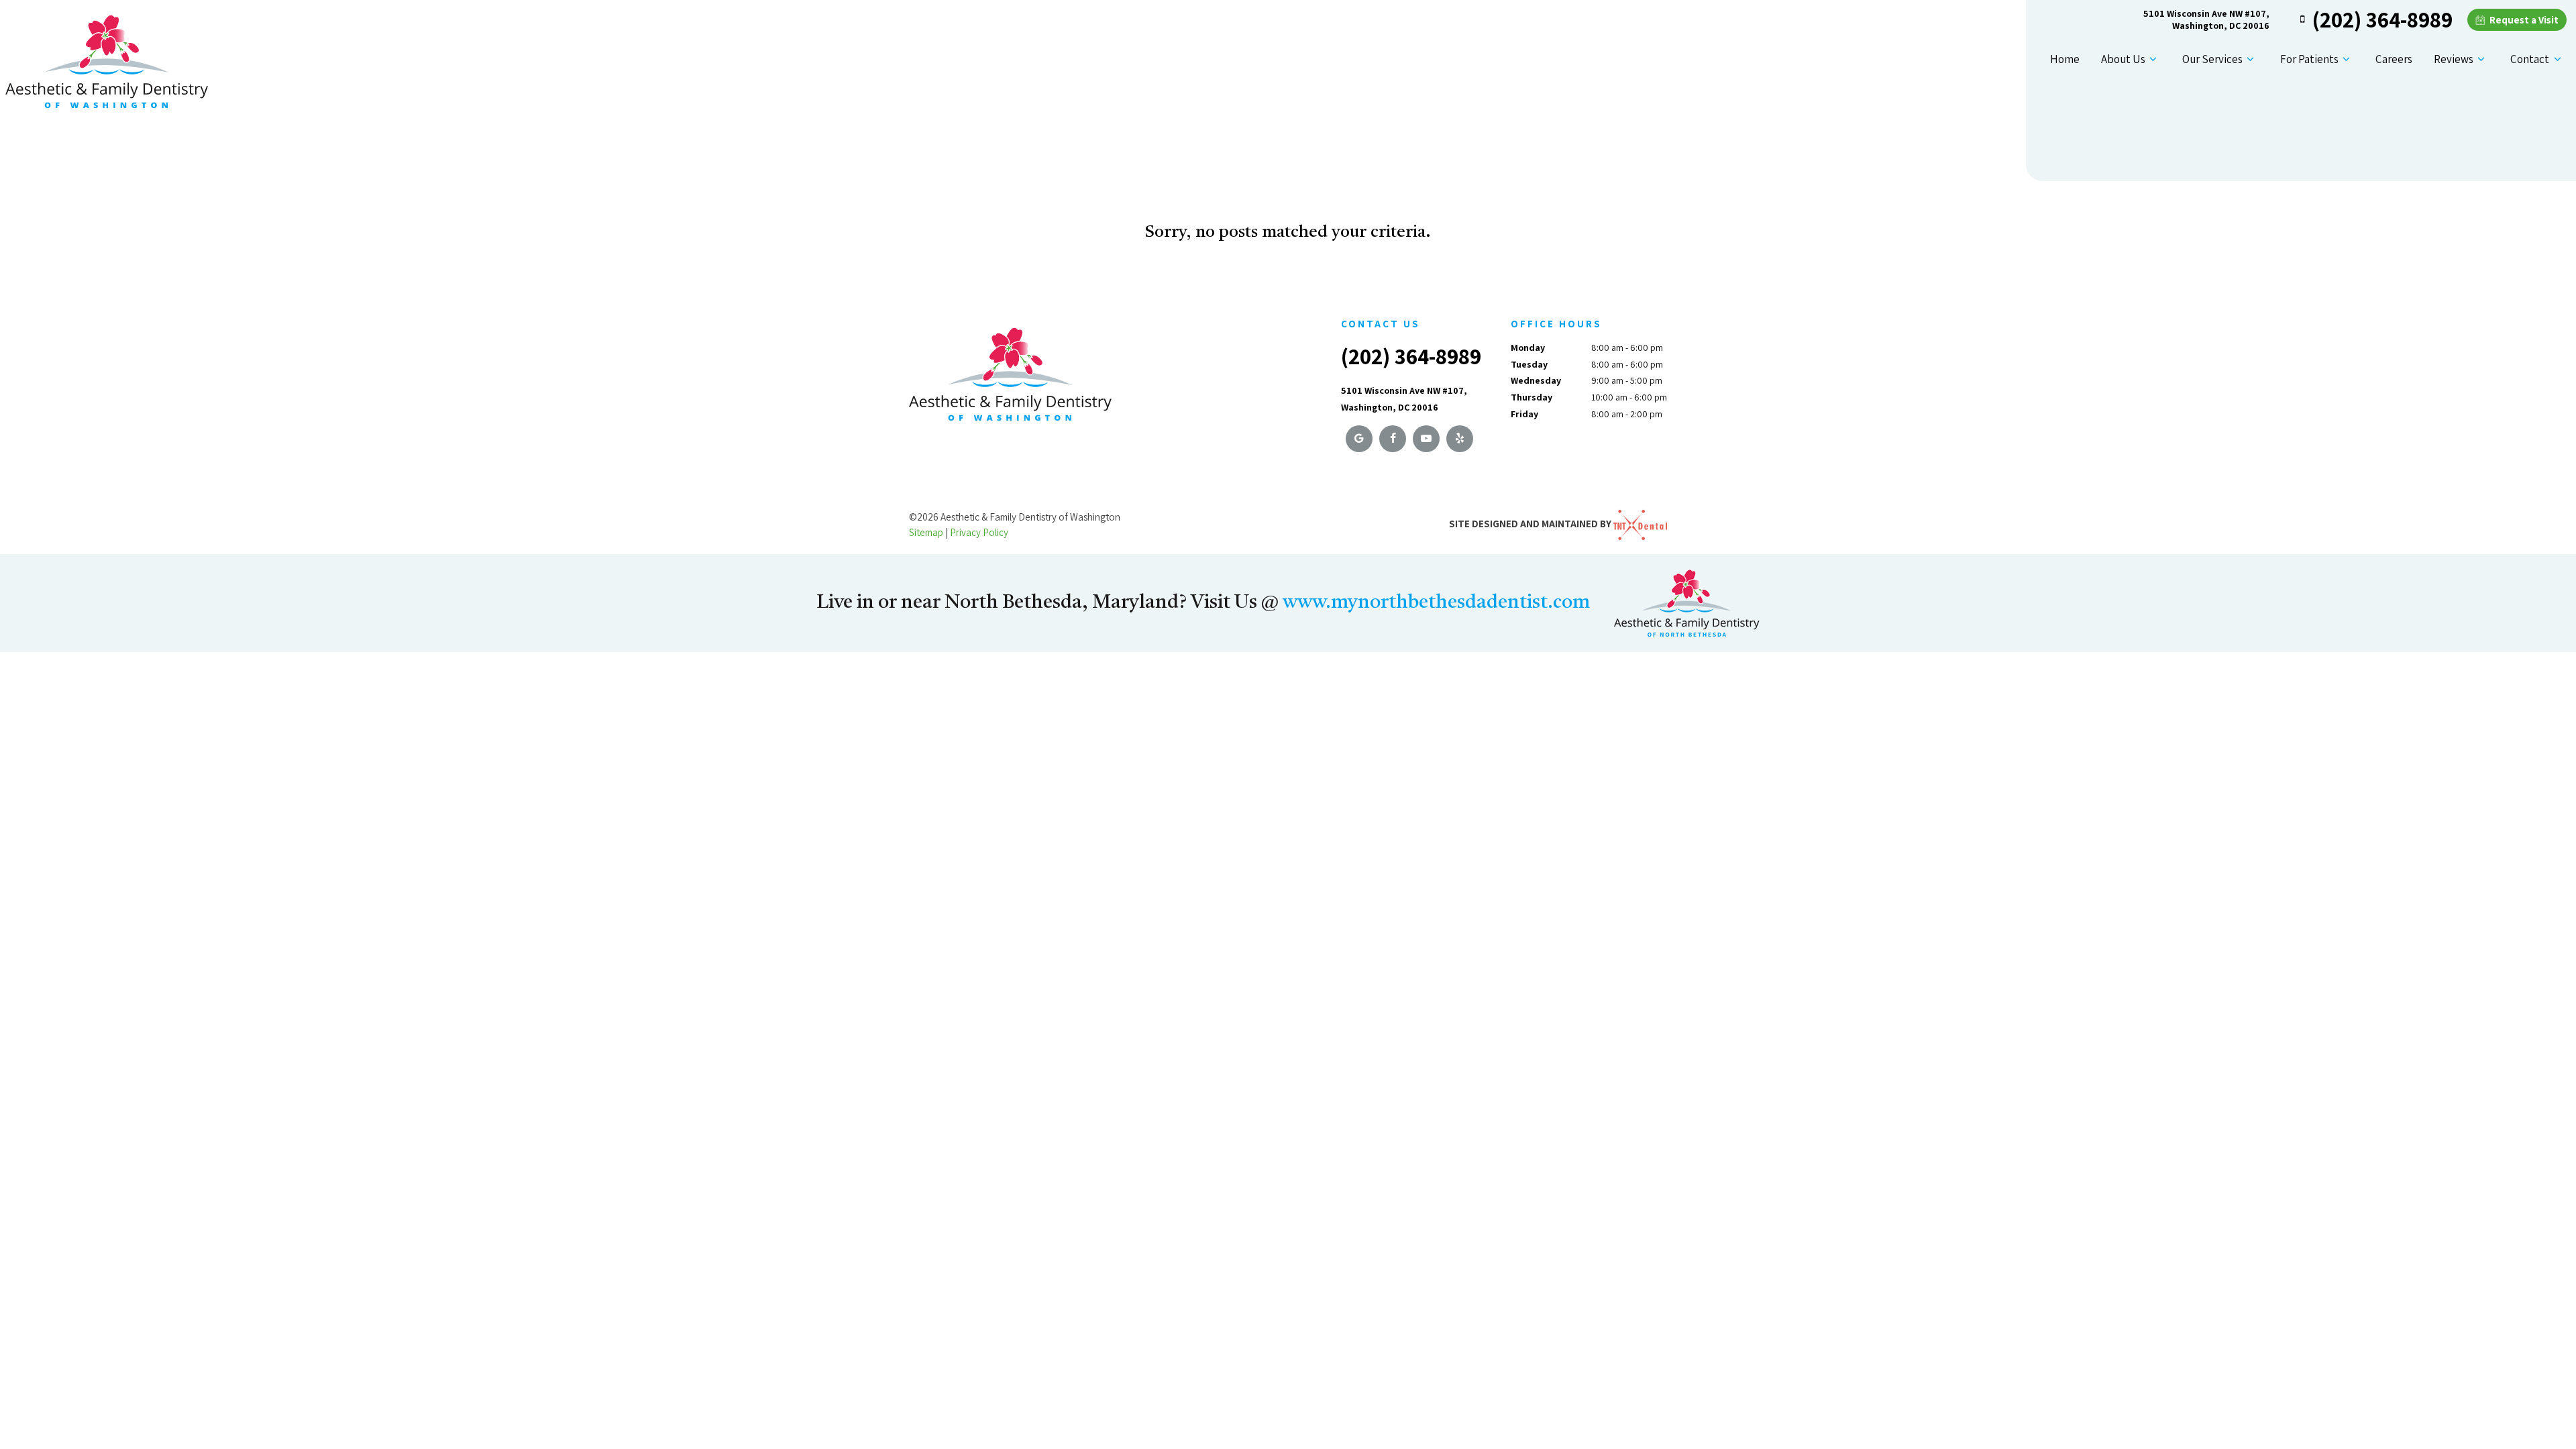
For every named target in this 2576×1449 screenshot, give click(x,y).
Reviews (2454, 59)
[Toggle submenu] (2153, 59)
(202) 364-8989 (2382, 19)
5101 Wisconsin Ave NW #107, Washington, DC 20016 (2206, 19)
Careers (2394, 59)
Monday (1528, 347)
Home (2065, 59)
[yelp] (1460, 439)
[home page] (107, 57)
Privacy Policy (979, 532)
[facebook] (1393, 439)
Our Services (2212, 59)
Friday (1524, 414)
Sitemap (926, 532)
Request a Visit (2523, 20)
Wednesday (1536, 380)
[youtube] (1426, 439)
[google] (1359, 439)
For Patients (2309, 59)
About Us (2123, 59)
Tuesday (1529, 364)
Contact (2530, 59)
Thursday (1532, 397)
